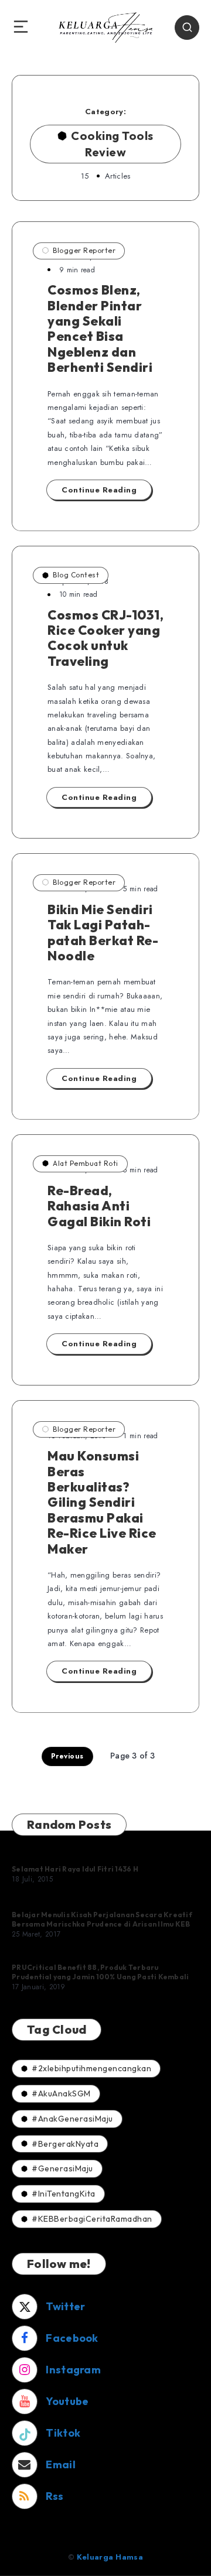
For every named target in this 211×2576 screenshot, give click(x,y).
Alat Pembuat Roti (86, 1163)
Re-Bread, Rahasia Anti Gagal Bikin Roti (99, 1206)
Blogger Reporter (84, 250)
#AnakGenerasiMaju (72, 2119)
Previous (67, 1756)
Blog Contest (76, 575)
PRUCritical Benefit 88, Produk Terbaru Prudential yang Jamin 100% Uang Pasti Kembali (100, 1972)
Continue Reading (99, 490)
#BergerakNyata (65, 2144)
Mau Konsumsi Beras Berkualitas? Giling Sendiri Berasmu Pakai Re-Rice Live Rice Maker (102, 1502)
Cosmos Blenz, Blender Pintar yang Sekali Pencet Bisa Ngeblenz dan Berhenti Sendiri (100, 329)
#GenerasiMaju (62, 2168)
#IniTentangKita (64, 2194)
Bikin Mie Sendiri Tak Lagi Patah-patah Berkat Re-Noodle (103, 933)
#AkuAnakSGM (61, 2093)
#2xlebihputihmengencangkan (91, 2068)
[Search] (187, 28)
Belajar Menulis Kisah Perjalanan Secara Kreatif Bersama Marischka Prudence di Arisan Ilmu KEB (102, 1919)
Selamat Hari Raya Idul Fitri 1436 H (75, 1869)
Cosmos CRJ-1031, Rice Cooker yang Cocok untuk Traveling (105, 638)
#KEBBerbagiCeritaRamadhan (92, 2219)
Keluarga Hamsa (110, 2557)
